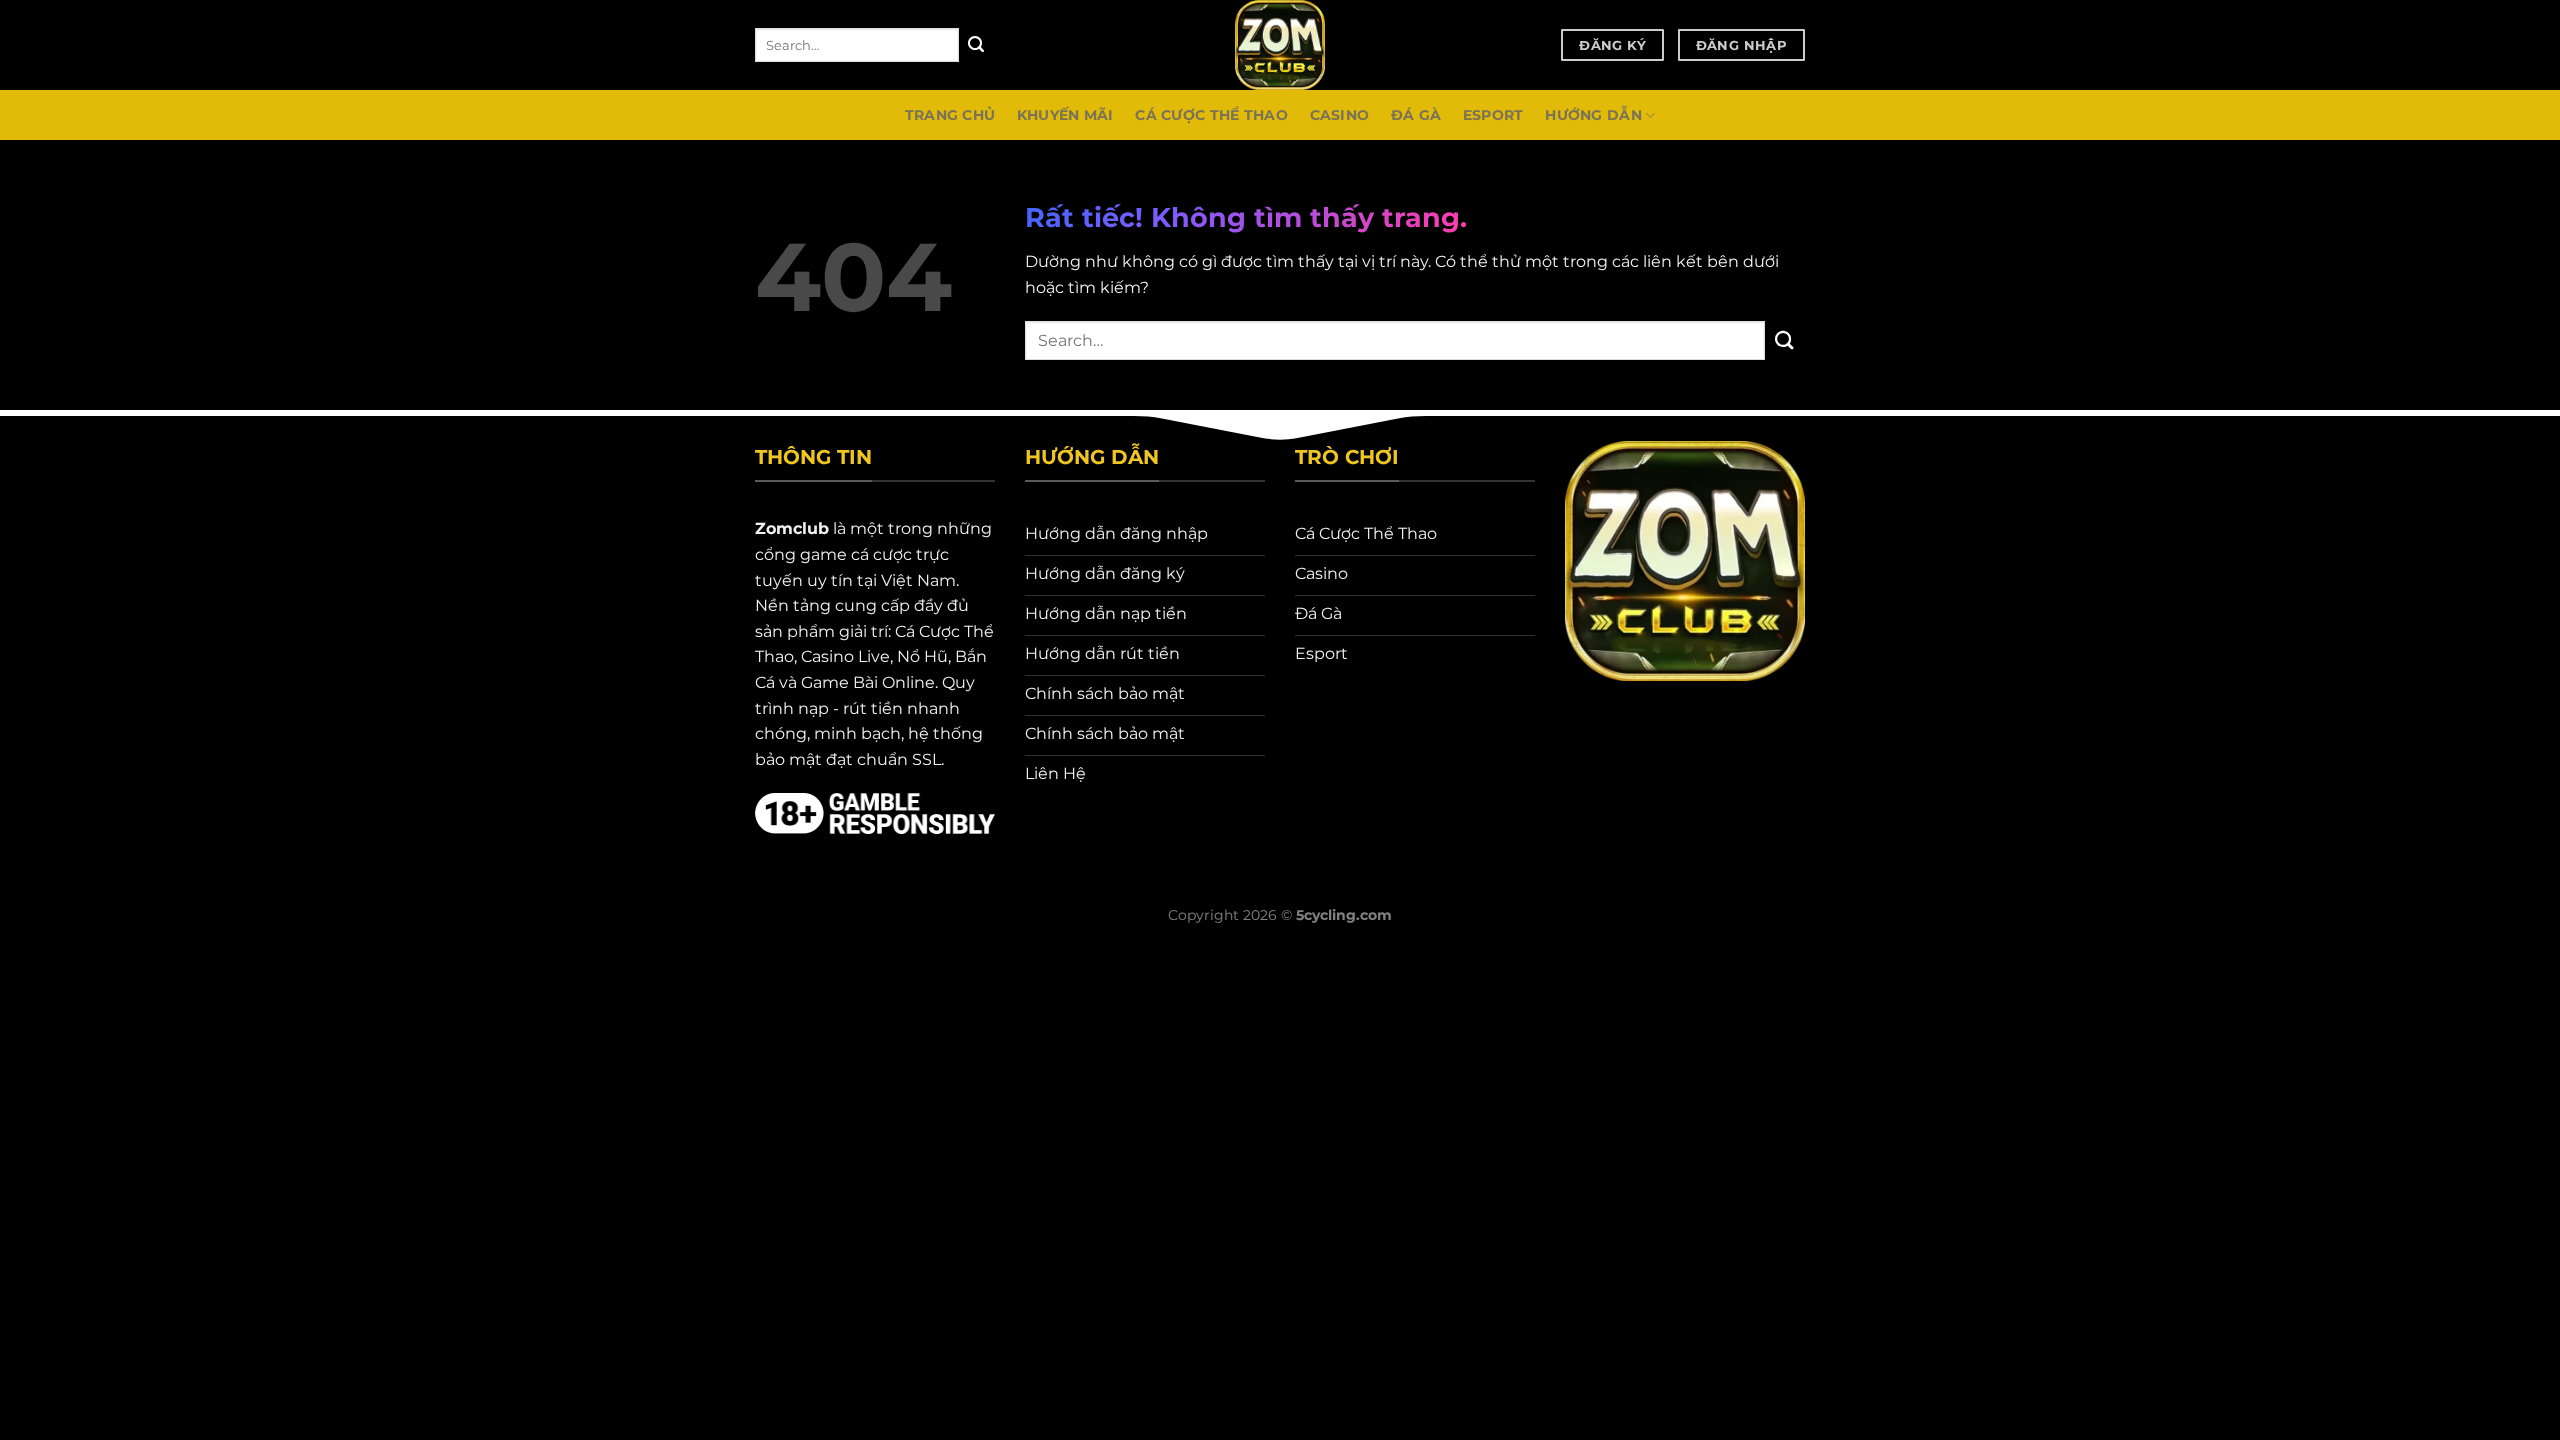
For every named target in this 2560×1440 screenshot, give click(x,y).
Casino (1340, 115)
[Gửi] (976, 45)
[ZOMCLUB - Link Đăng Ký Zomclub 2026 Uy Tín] (1280, 45)
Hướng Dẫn (1593, 115)
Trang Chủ (950, 115)
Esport (1493, 115)
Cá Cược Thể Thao (1211, 115)
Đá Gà (1416, 115)
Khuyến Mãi (1065, 115)
